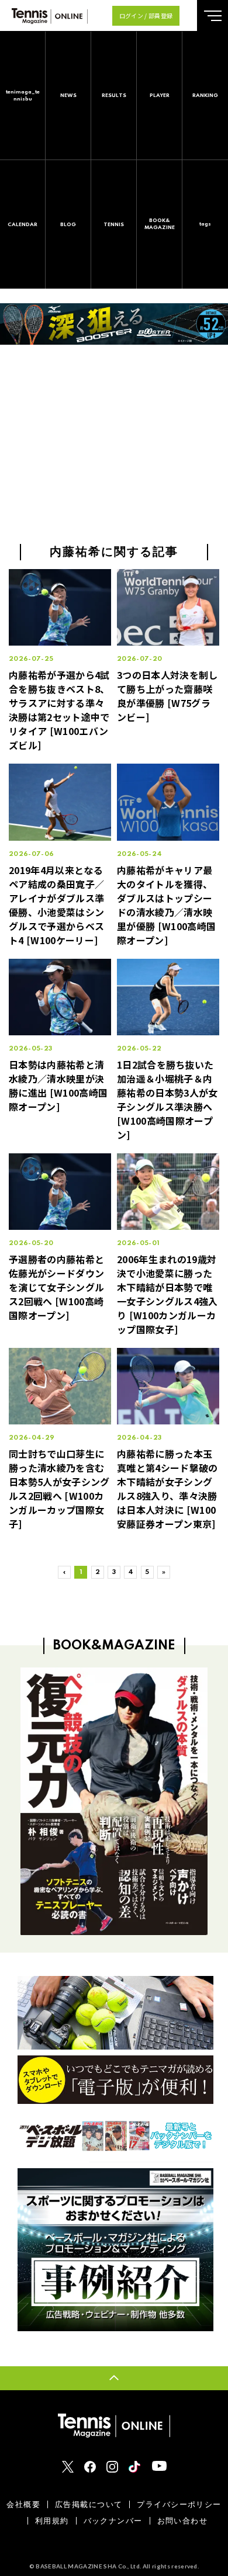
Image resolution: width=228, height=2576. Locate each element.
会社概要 (23, 2504)
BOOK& (160, 224)
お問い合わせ (183, 2521)
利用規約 (52, 2521)
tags (205, 224)
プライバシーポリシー (179, 2504)
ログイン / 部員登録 (146, 15)
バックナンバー (113, 2521)
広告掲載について (89, 2504)
